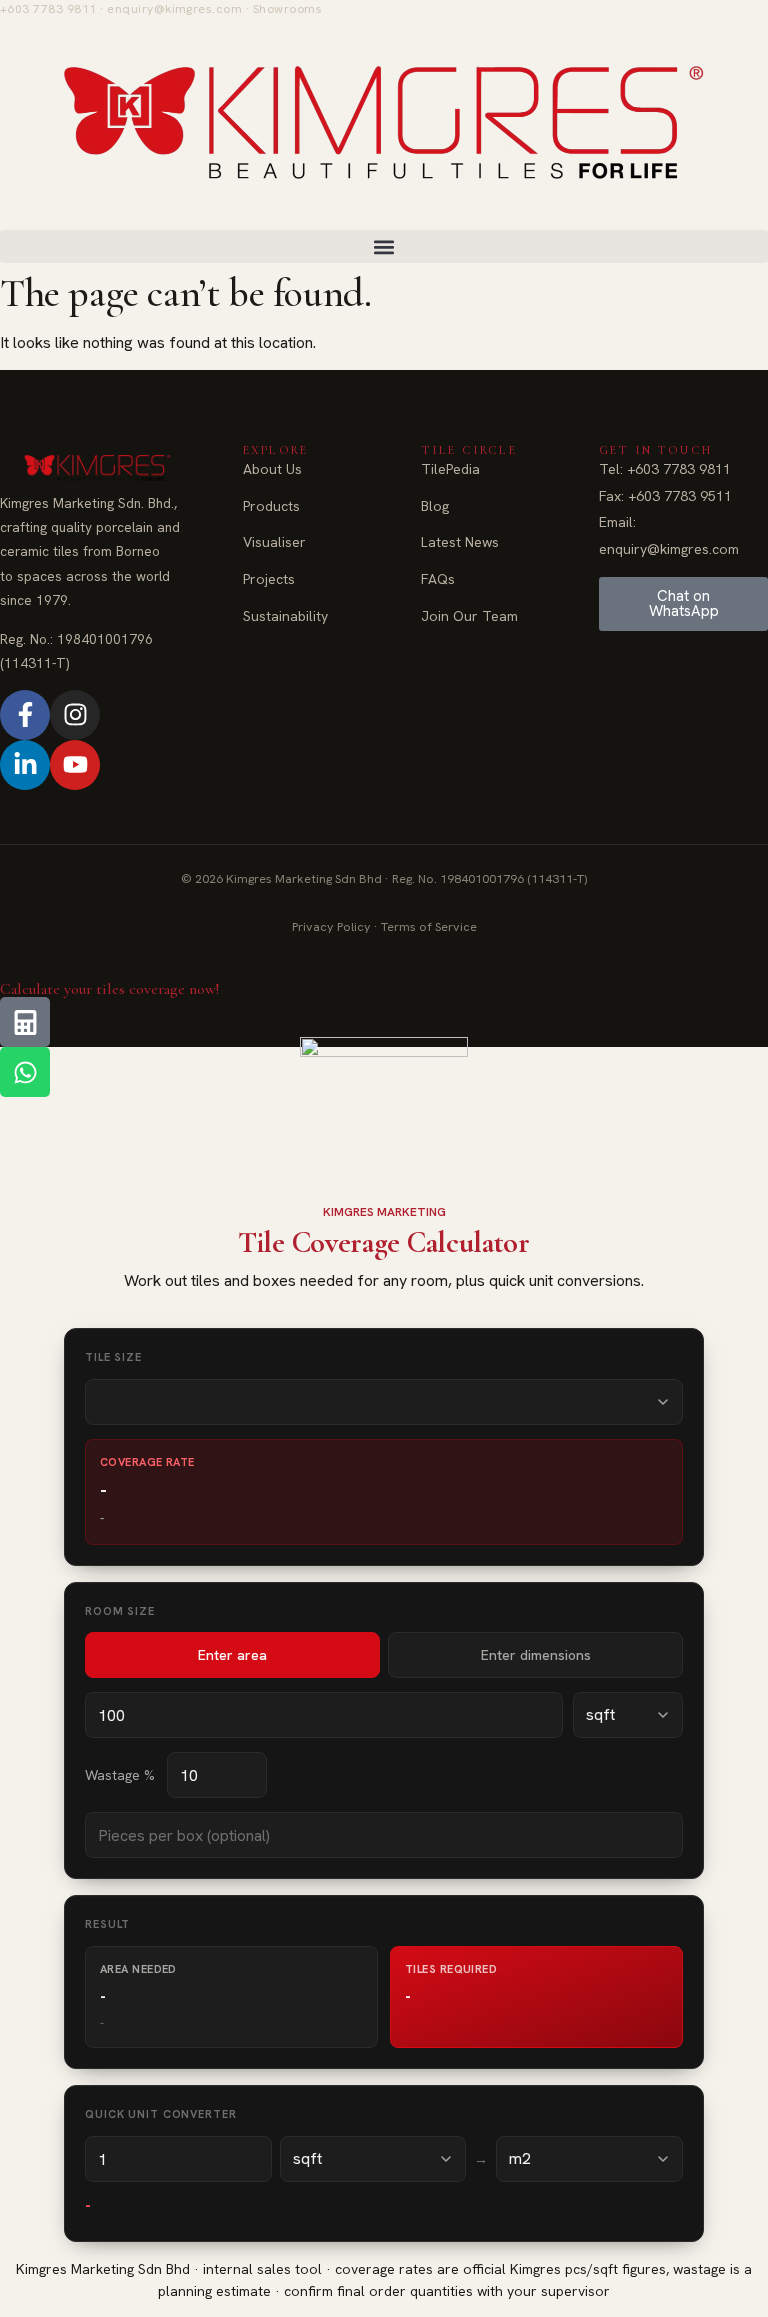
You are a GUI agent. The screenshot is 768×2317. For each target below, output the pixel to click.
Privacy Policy (331, 926)
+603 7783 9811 (48, 9)
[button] (384, 246)
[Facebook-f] (25, 715)
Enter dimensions (536, 1655)
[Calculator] (25, 1022)
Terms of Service (429, 926)
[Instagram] (75, 715)
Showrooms (287, 9)
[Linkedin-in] (25, 765)
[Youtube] (75, 765)
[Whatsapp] (25, 1072)
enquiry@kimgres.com (174, 9)
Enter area (232, 1655)
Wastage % (120, 1775)
